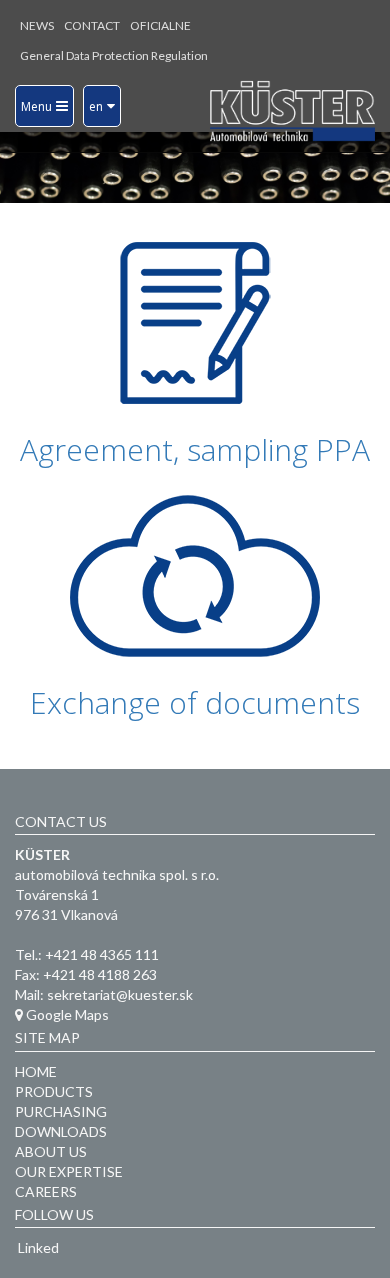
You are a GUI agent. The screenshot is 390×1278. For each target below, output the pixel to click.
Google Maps (66, 1014)
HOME (36, 1071)
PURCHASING (61, 1111)
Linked (37, 1247)
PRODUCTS (54, 1091)
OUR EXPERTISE (69, 1171)
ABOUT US (51, 1151)
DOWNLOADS (61, 1131)
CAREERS (46, 1191)
